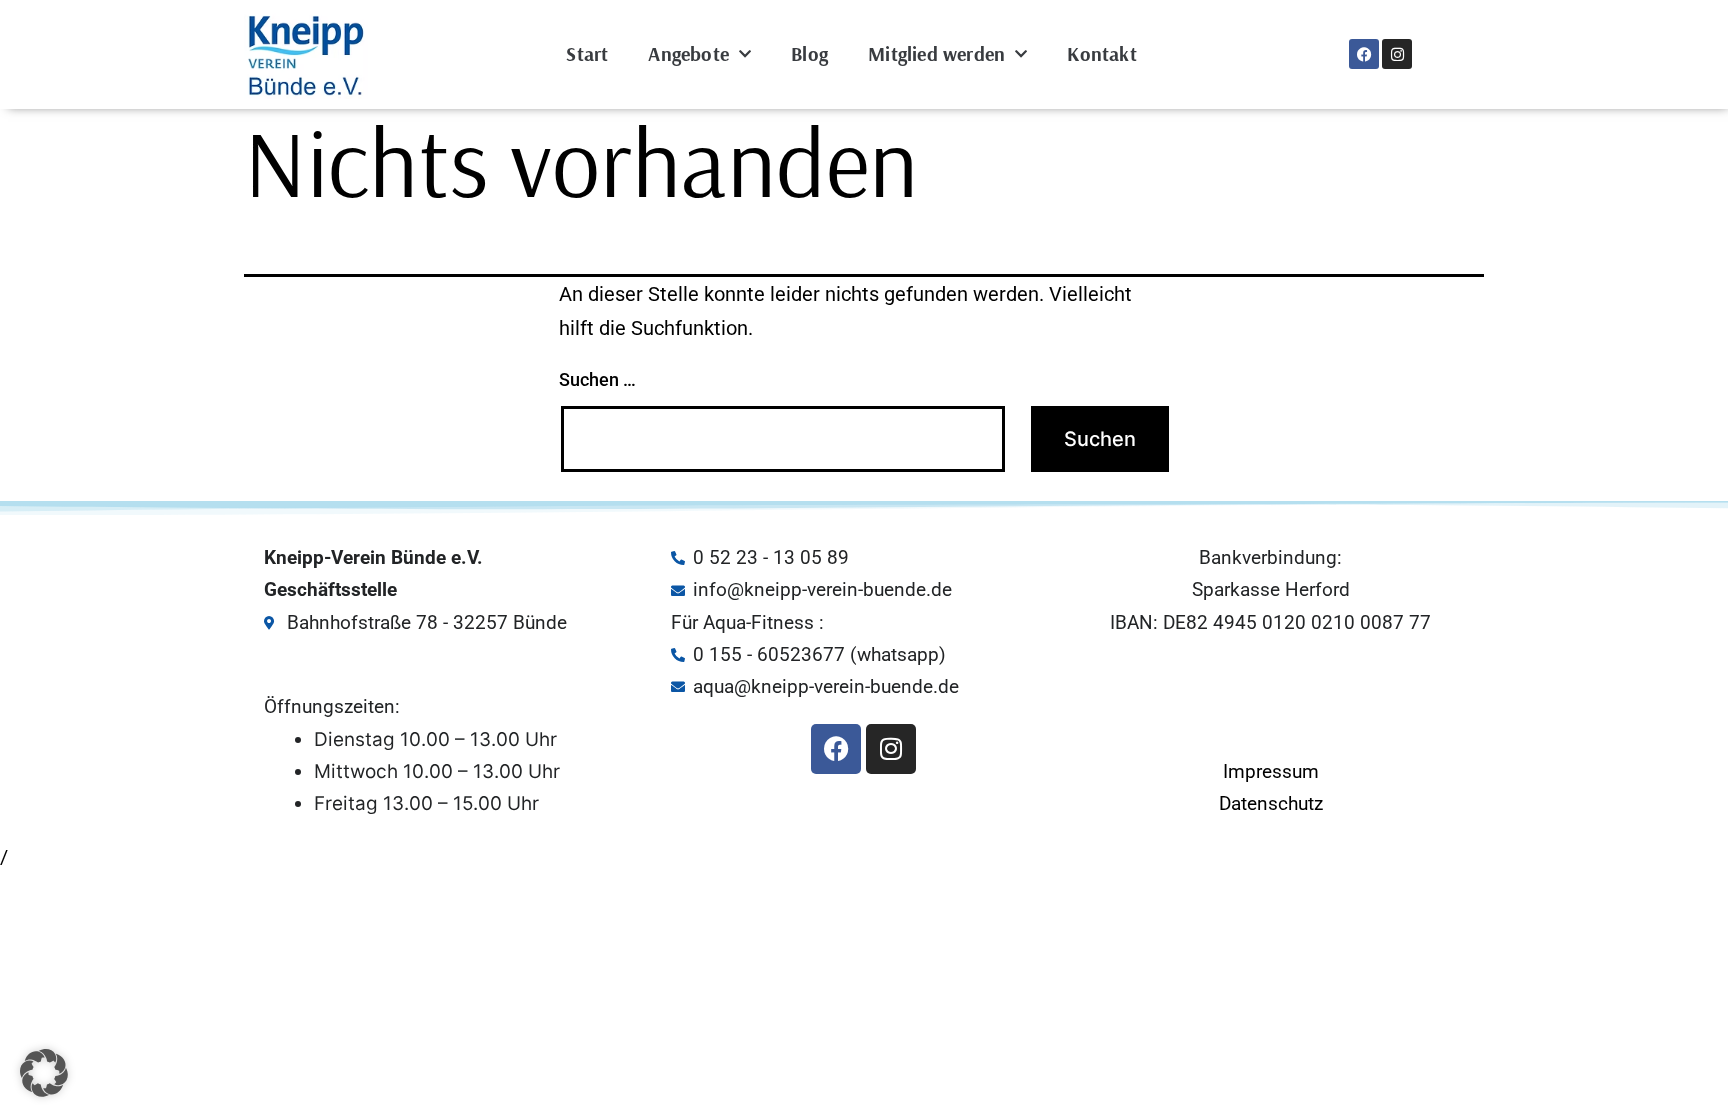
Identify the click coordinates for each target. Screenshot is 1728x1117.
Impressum (1271, 771)
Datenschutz (1271, 803)
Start (587, 53)
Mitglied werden (936, 53)
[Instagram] (1397, 54)
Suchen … (597, 379)
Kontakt (1101, 53)
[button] (44, 1073)
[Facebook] (1364, 54)
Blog (809, 53)
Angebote (688, 53)
